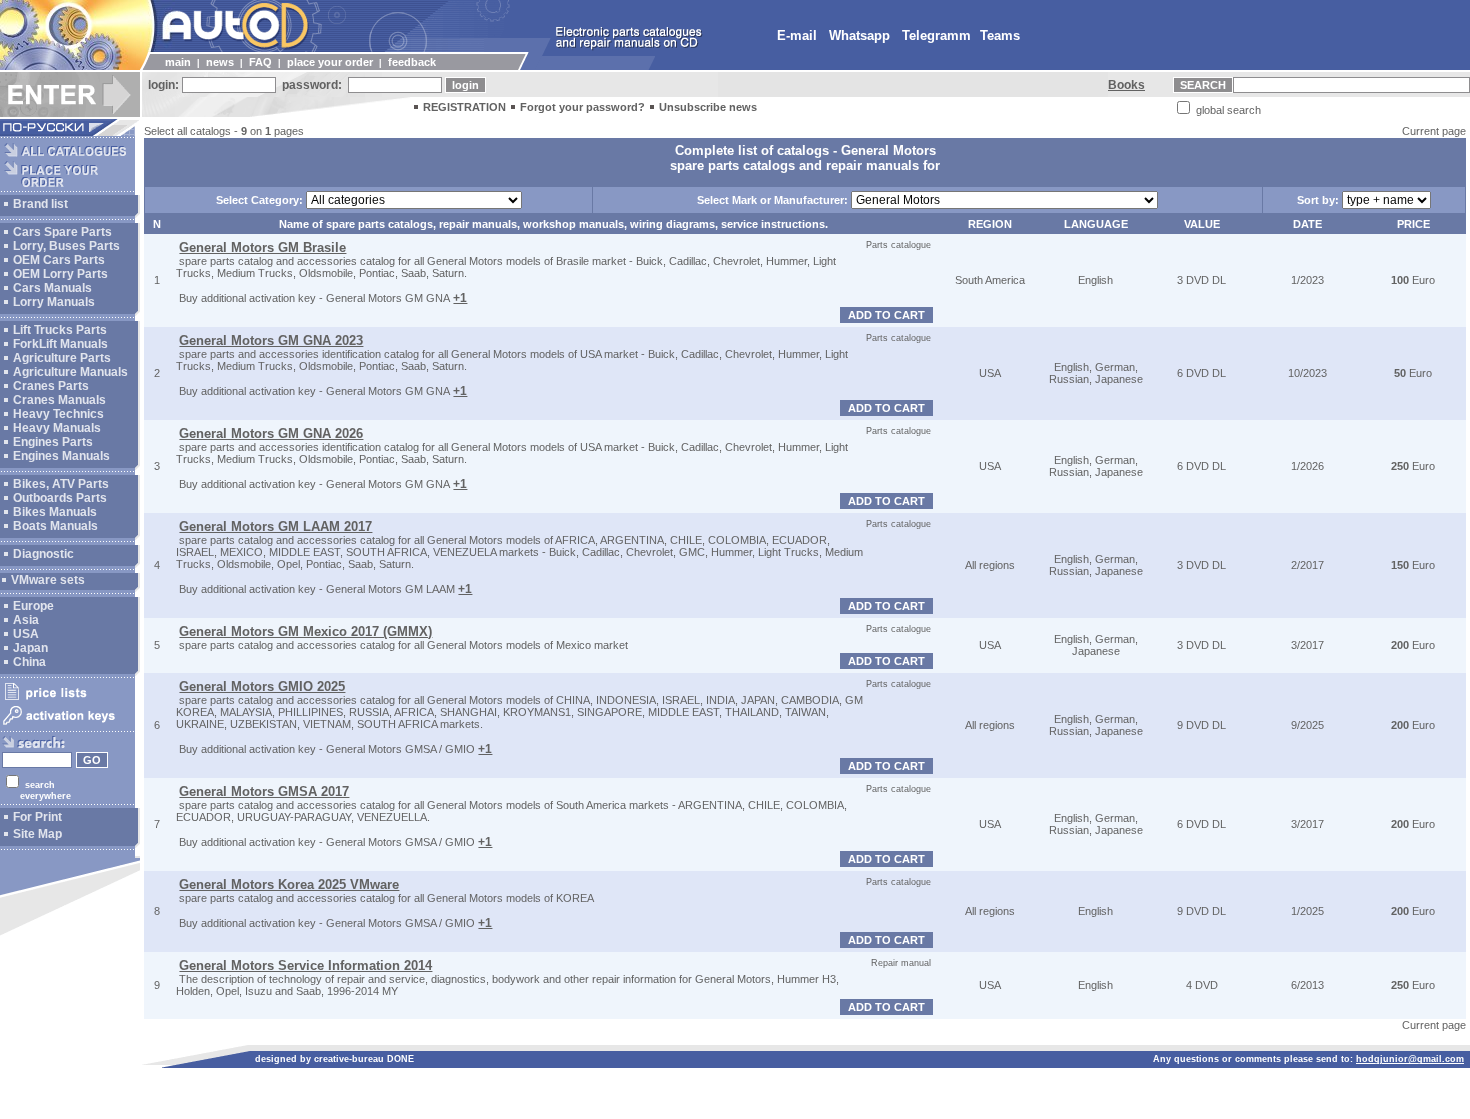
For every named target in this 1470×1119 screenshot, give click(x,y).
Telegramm (936, 35)
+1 (460, 298)
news (220, 62)
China (29, 662)
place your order (330, 62)
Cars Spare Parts (62, 232)
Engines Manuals (61, 456)
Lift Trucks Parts (60, 330)
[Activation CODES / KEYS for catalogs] (67, 726)
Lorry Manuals (54, 302)
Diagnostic (43, 554)
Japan (30, 648)
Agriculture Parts (62, 358)
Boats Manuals (55, 526)
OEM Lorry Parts (60, 274)
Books (1126, 85)
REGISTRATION (464, 107)
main (178, 62)
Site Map (37, 834)
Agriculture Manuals (70, 372)
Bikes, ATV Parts (61, 484)
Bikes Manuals (55, 512)
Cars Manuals (52, 288)
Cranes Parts (51, 386)
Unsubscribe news (708, 107)
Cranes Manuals (59, 400)
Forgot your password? (582, 107)
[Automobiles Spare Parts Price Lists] (67, 699)
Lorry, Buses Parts (66, 246)
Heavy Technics (58, 414)
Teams (1000, 35)
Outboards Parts (60, 498)
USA (26, 634)
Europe (33, 606)
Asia (26, 620)
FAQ (260, 62)
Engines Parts (53, 442)
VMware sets (48, 580)
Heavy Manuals (57, 428)
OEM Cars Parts (59, 260)
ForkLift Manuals (60, 344)
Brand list (40, 204)
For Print (37, 817)
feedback (412, 62)
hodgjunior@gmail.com (1410, 1059)
